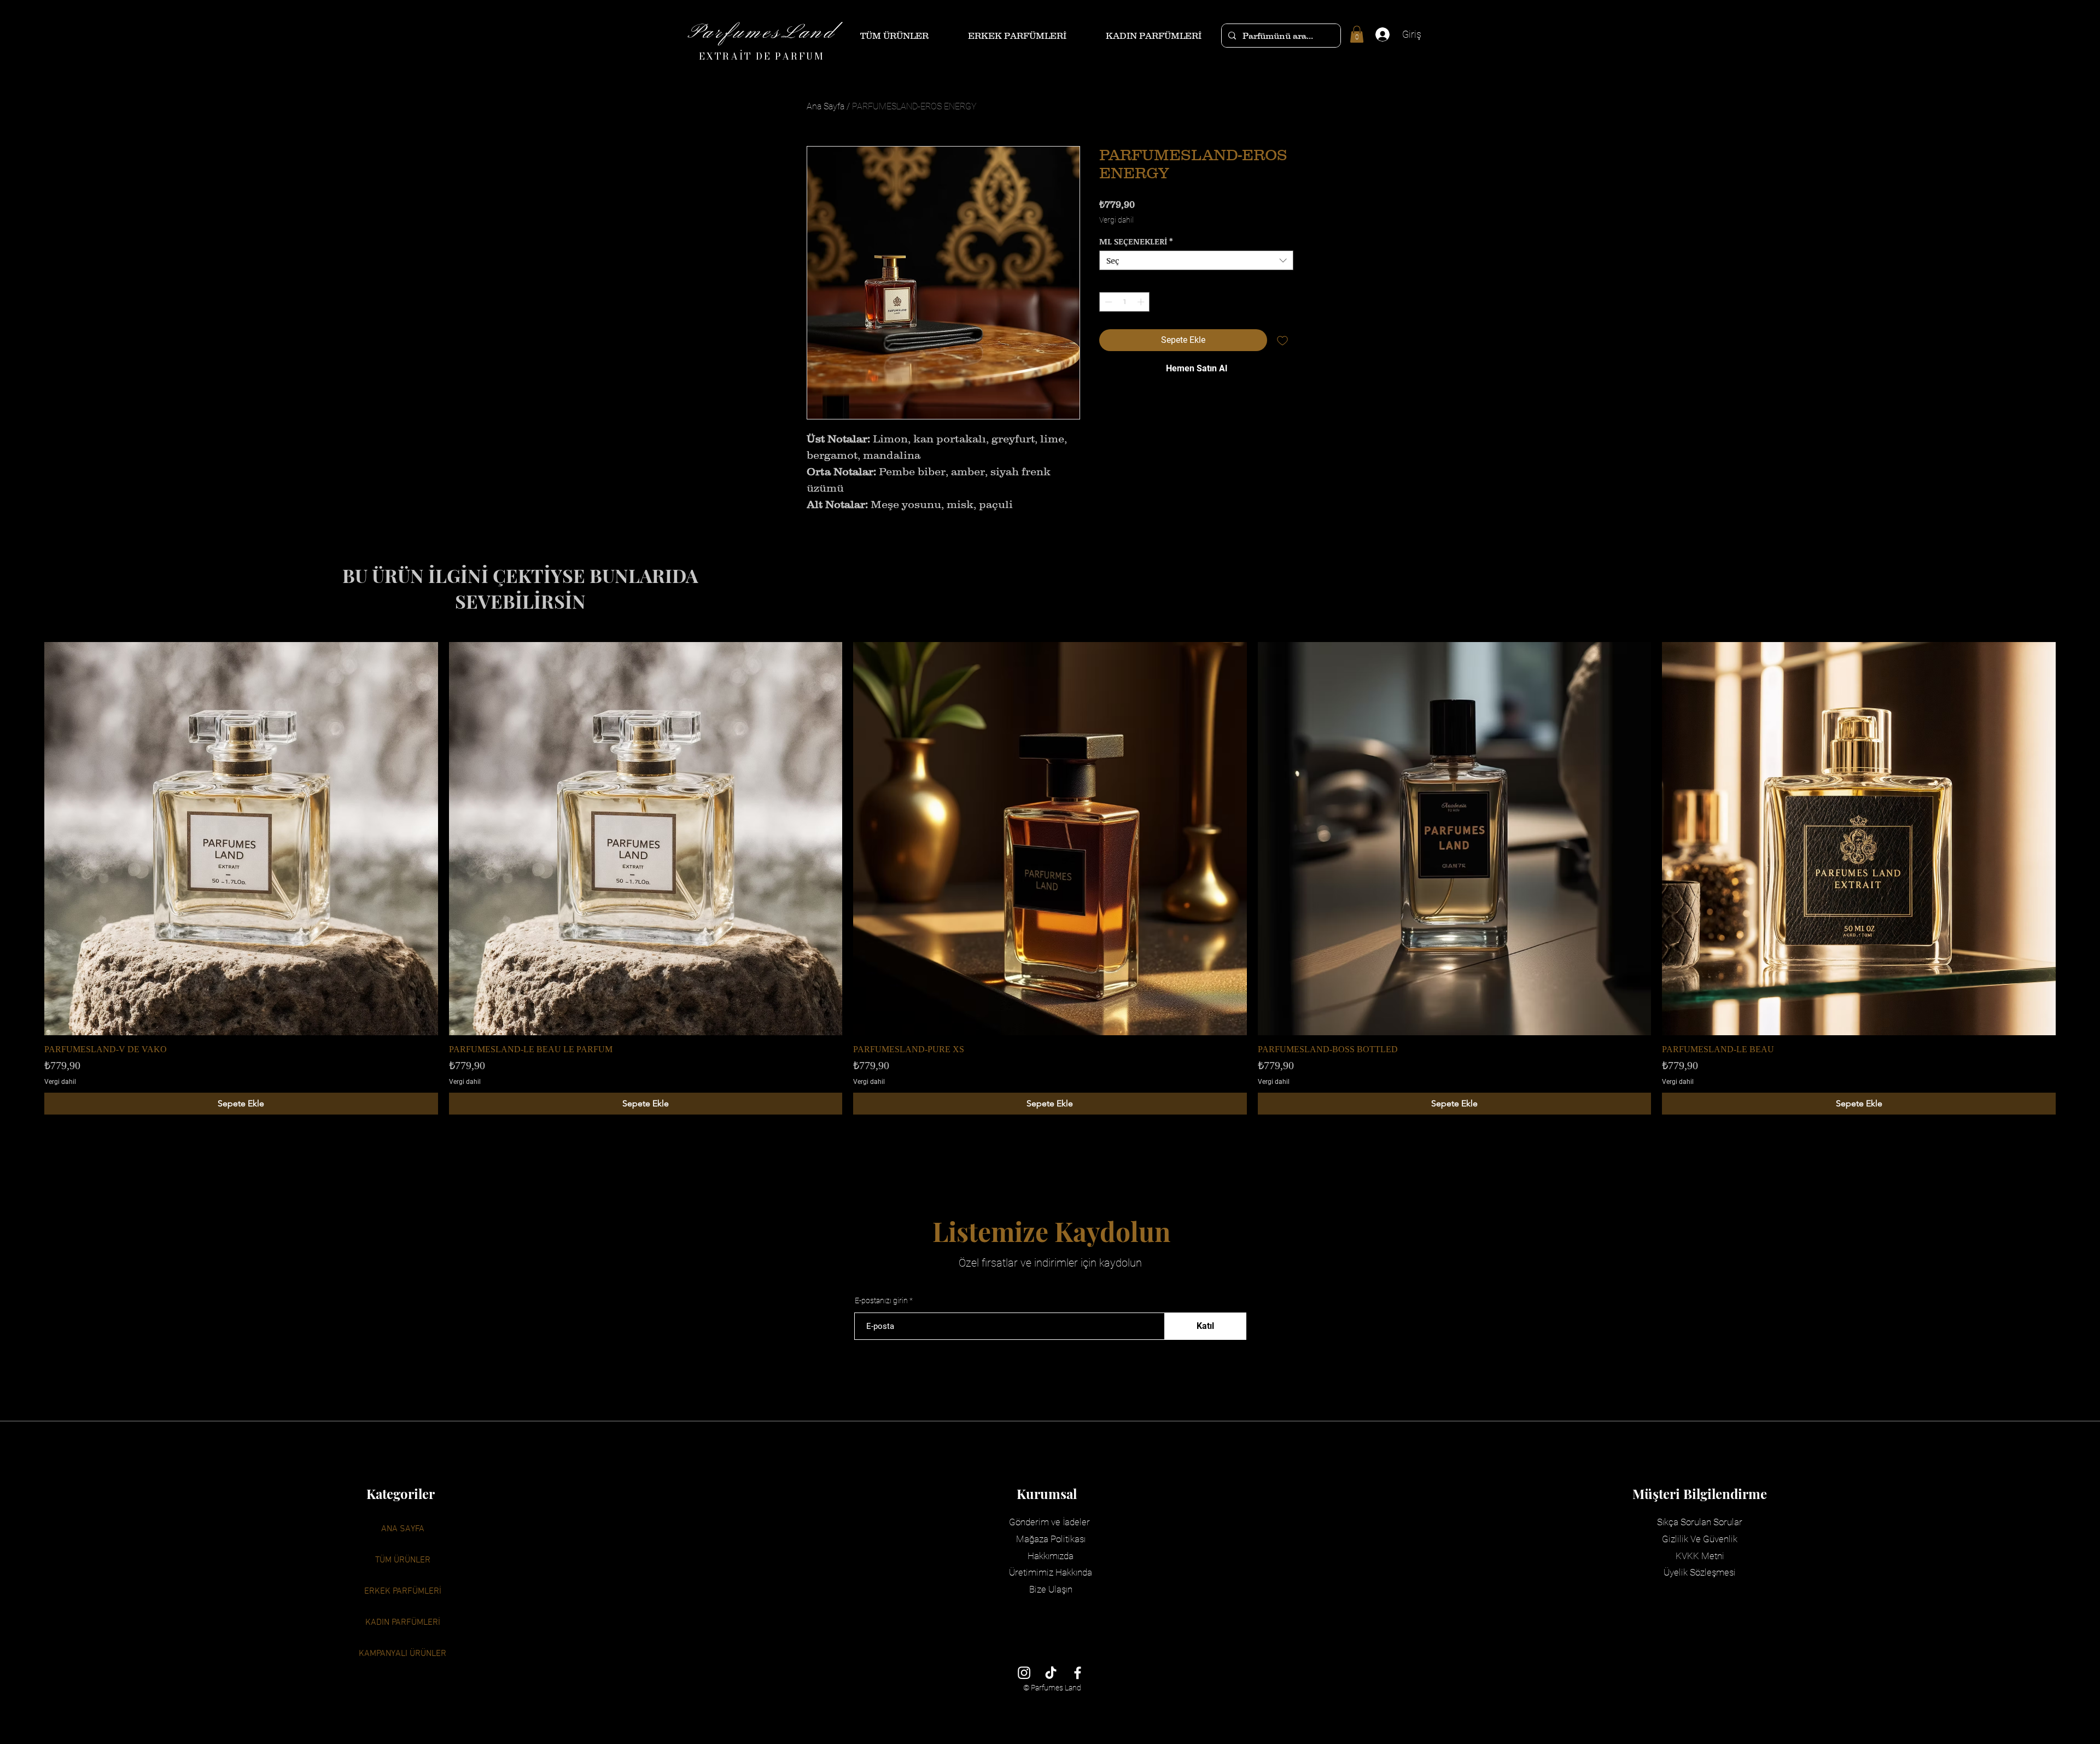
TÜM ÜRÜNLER (403, 1560)
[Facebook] (1078, 1673)
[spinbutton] (1125, 302)
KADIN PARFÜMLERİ (403, 1623)
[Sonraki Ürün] (2072, 838)
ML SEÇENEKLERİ (1136, 241)
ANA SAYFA (403, 1529)
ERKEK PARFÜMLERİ (403, 1591)
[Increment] (1142, 302)
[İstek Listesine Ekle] (1282, 340)
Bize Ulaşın (1051, 1589)
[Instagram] (1024, 1673)
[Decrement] (1107, 302)
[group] (1050, 879)
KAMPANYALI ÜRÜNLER (402, 1654)
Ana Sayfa (826, 106)
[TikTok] (1051, 1673)
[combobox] (1196, 260)
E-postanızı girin (881, 1300)
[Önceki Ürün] (28, 838)
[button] (1357, 34)
